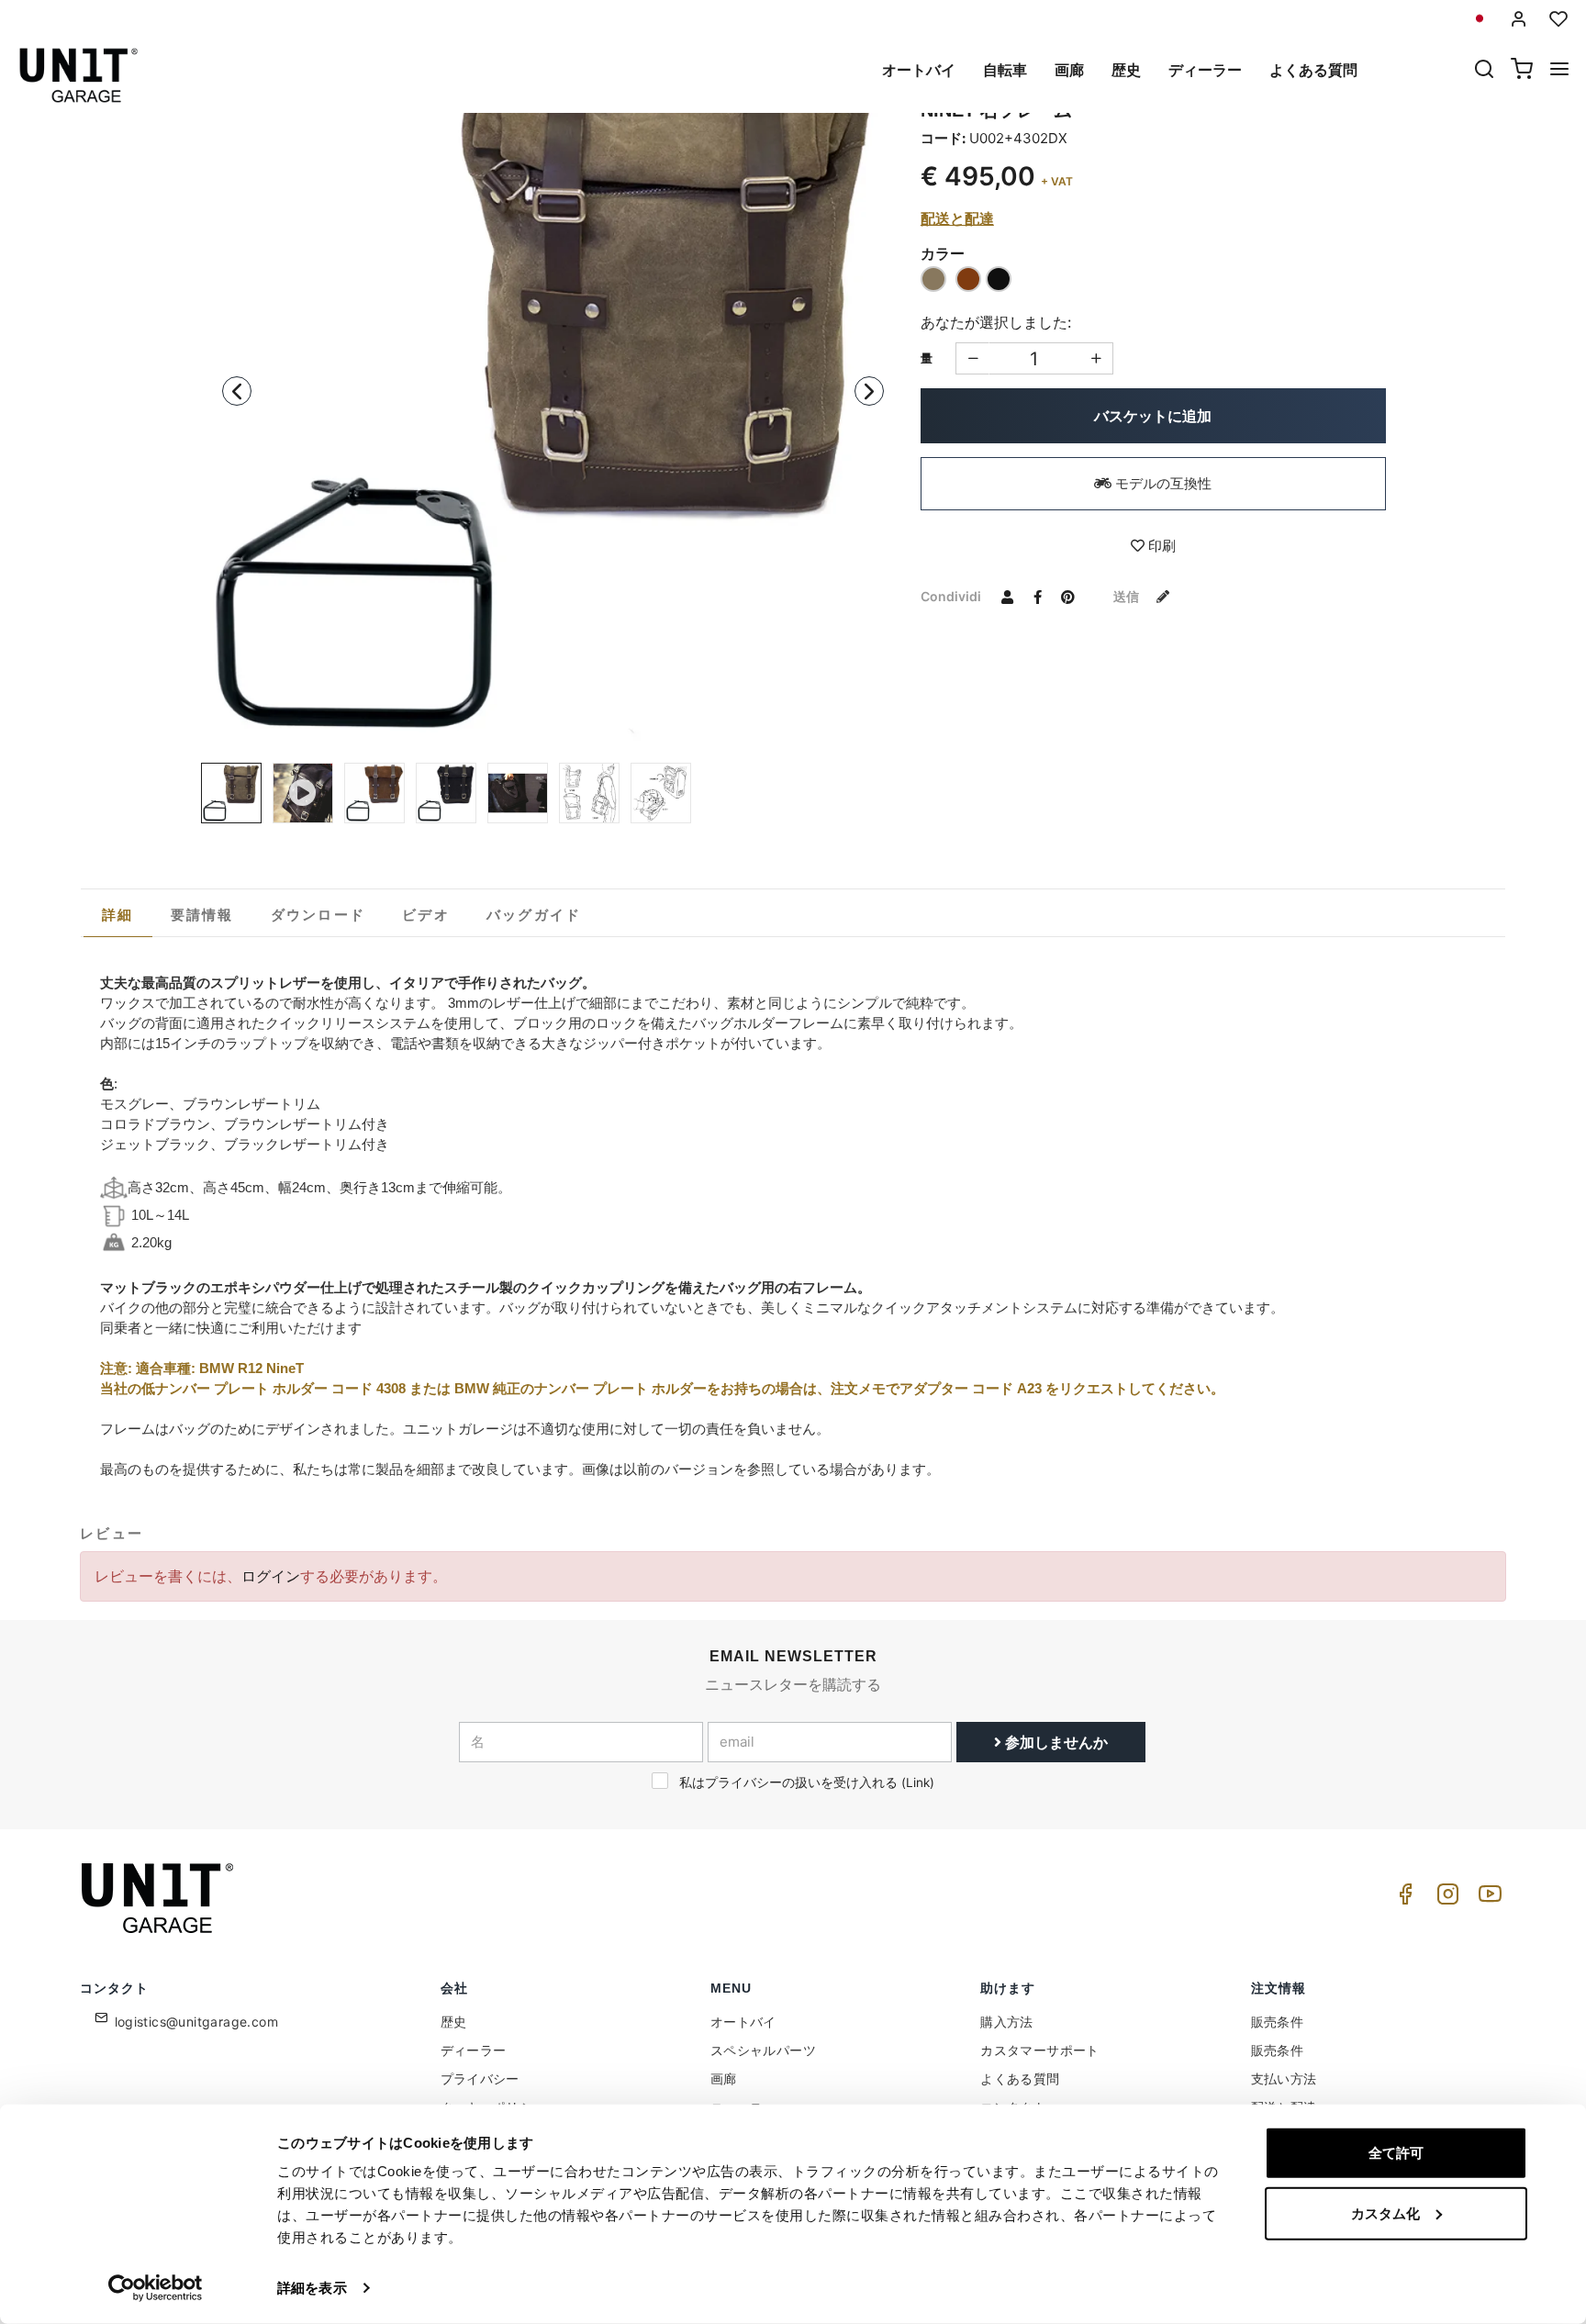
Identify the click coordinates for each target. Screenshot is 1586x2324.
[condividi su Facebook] (1038, 596)
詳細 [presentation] (118, 915)
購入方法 (1007, 2022)
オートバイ (919, 70)
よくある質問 (1313, 70)
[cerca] (1484, 71)
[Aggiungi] (972, 358)
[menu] (1559, 71)
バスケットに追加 (1153, 416)
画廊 (1069, 70)
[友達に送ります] (1008, 596)
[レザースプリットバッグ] (518, 793)
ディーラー (1205, 70)
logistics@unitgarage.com (197, 2022)
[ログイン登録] (1519, 19)
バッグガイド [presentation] (534, 915)
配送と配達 (957, 218)
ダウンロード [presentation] (318, 915)
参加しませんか (1055, 1742)
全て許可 (1396, 2153)
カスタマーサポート (1040, 2050)
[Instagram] (1445, 1899)
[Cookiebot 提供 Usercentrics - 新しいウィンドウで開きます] (156, 2288)
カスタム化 (1385, 2212)
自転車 (1005, 70)
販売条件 (1278, 2022)
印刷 (1160, 546)
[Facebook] (1402, 1899)
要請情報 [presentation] (202, 915)
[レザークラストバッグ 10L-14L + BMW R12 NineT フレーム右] (661, 793)
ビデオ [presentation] (426, 915)
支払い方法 (1284, 2078)
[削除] (1096, 358)
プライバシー (480, 2078)
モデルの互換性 (1162, 483)
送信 (1128, 596)
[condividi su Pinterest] (1068, 596)
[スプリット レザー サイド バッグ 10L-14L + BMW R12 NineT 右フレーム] (553, 391)
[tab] (118, 915)
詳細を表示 (312, 2288)
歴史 (1126, 70)
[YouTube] (1487, 1899)
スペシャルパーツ (763, 2050)
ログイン (271, 1576)
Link (918, 1782)
